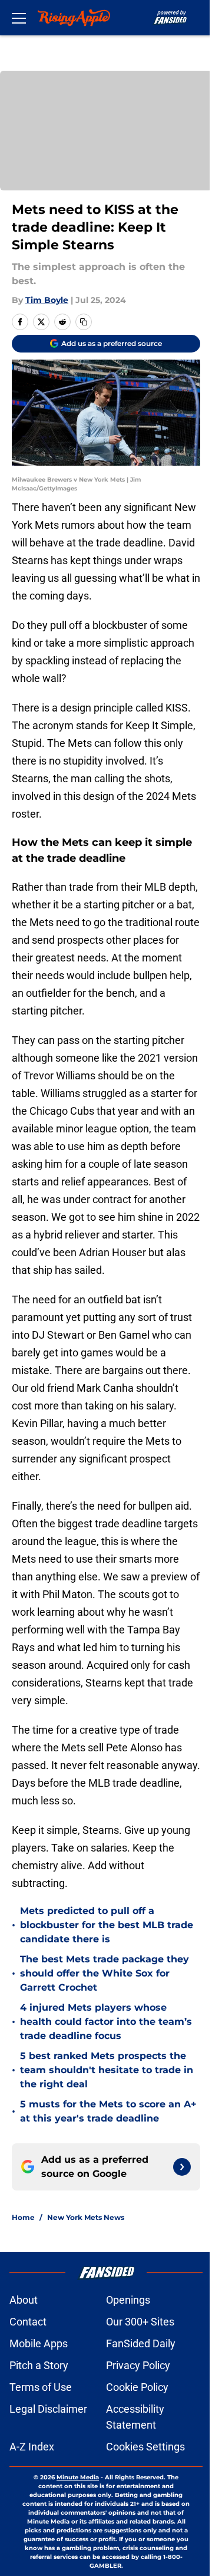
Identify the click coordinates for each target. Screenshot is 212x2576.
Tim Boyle (47, 300)
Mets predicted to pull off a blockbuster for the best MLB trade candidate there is (107, 1925)
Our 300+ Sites (140, 2322)
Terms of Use (41, 2387)
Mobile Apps (39, 2343)
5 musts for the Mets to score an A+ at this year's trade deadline (108, 2111)
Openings (128, 2300)
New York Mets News (86, 2217)
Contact (28, 2322)
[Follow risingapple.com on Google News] (182, 2167)
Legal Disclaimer (48, 2409)
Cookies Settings (145, 2447)
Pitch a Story (39, 2365)
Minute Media (78, 2477)
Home (23, 2217)
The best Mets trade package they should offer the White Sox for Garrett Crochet (105, 1973)
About (24, 2300)
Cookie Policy (137, 2387)
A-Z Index (32, 2447)
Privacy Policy (138, 2365)
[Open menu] (19, 18)
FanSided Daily (141, 2343)
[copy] (84, 322)
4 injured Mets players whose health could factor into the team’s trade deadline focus (106, 2022)
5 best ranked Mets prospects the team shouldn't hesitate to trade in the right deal (107, 2070)
